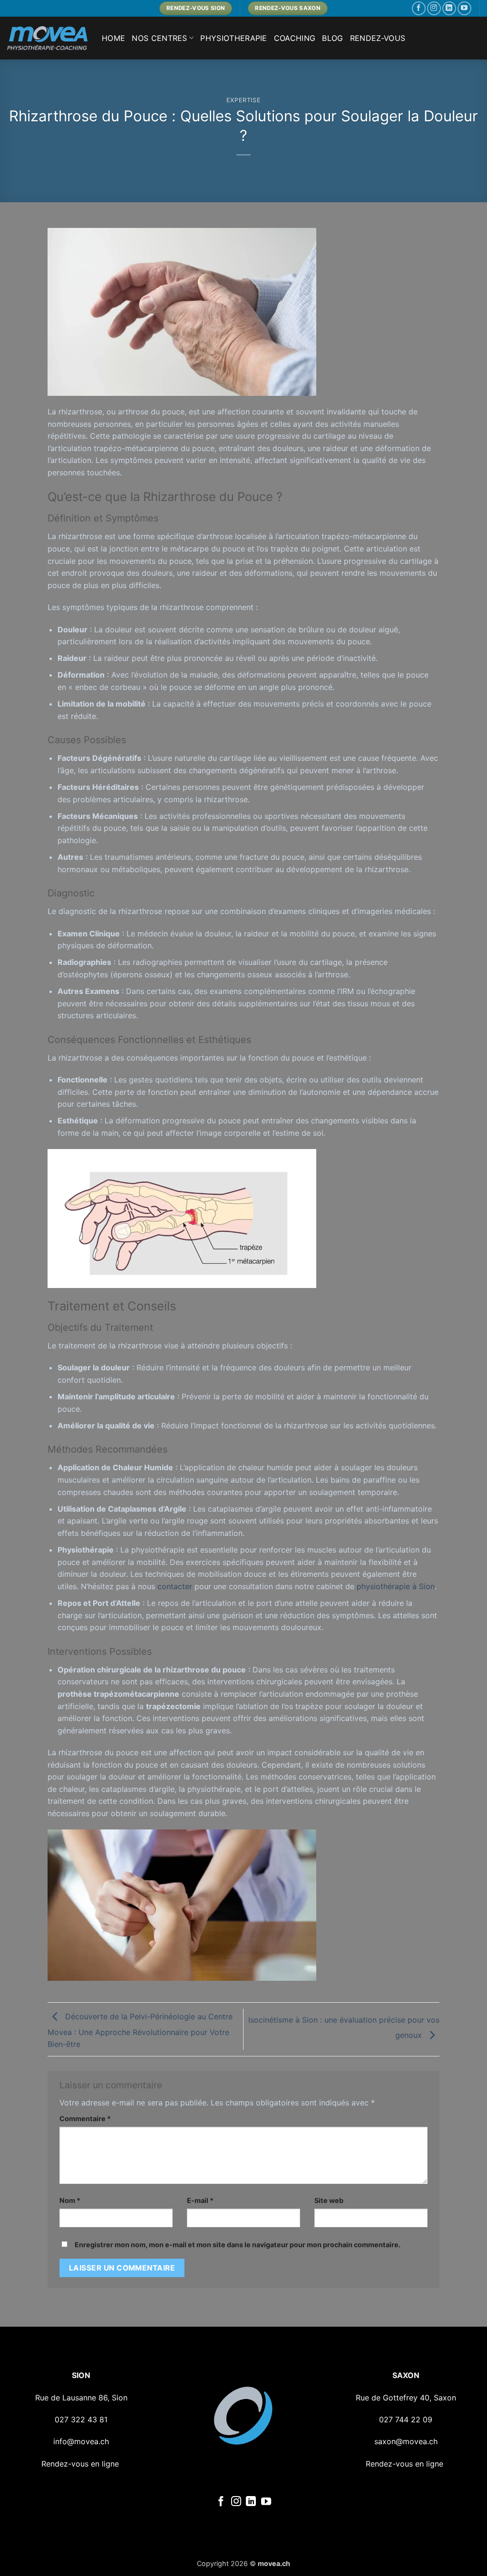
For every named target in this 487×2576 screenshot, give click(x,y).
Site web (329, 2200)
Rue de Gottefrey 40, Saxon (406, 2398)
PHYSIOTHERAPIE (234, 38)
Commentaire (85, 2119)
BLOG (332, 38)
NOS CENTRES (160, 38)
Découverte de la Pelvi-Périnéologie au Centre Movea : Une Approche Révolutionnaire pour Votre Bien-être (140, 2030)
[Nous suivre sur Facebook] (419, 8)
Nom (70, 2200)
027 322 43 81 (81, 2419)
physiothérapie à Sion (396, 1586)
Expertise (244, 100)
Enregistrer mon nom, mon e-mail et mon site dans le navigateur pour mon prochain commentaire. (238, 2245)
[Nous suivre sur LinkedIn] (449, 8)
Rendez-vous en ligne (80, 2464)
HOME (113, 38)
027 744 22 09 (406, 2419)
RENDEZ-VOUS (378, 38)
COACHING (295, 38)
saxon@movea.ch (406, 2441)
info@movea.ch (81, 2441)
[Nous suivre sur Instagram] (434, 8)
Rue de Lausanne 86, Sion (81, 2398)
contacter (175, 1586)
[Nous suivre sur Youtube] (464, 8)
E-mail (200, 2200)
